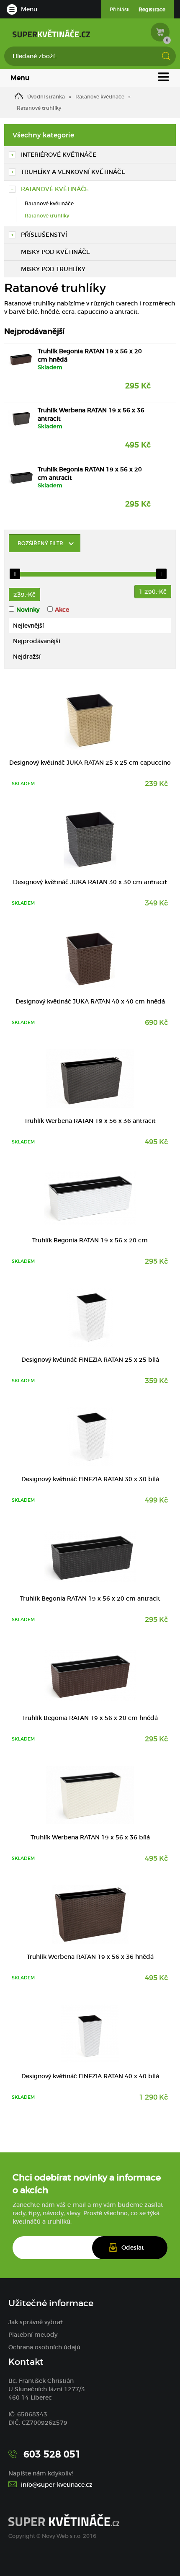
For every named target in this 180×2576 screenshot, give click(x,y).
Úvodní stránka (46, 97)
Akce (62, 610)
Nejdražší (27, 657)
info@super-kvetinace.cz (57, 2485)
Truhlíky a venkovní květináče (73, 172)
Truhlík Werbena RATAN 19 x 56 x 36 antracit (91, 414)
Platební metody (33, 2335)
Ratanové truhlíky (47, 216)
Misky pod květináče (55, 252)
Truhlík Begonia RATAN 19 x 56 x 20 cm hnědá (90, 355)
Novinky (28, 610)
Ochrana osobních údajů (44, 2347)
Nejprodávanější (37, 641)
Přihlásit (120, 9)
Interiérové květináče (59, 155)
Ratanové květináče (100, 97)
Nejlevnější (28, 626)
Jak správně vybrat (36, 2322)
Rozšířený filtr (40, 543)
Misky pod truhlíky (53, 269)
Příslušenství (44, 235)
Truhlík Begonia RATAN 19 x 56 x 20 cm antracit (90, 473)
